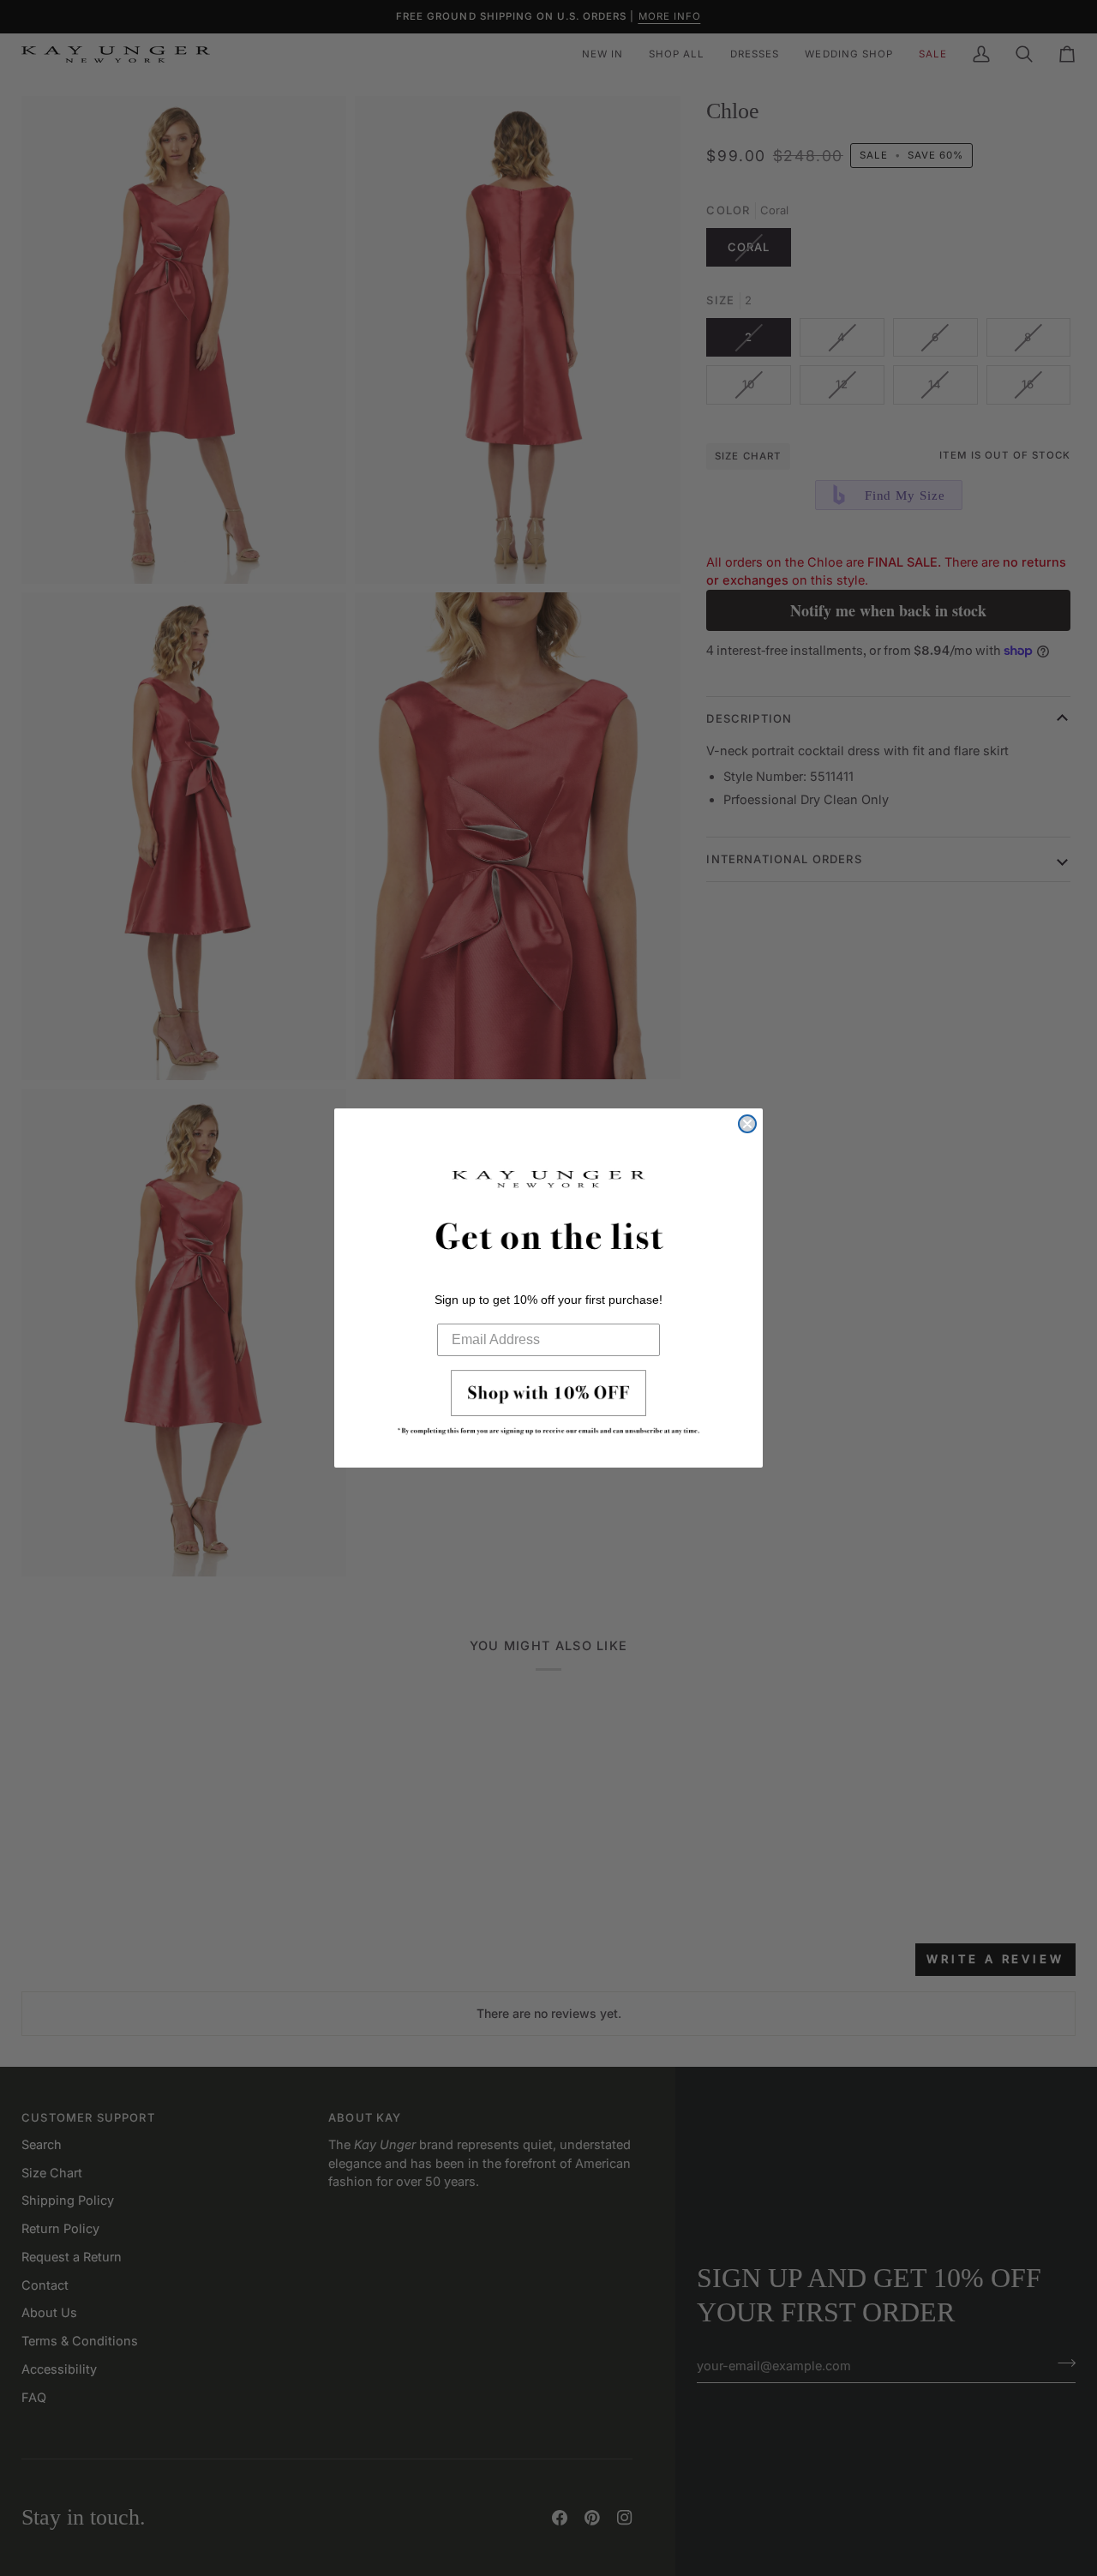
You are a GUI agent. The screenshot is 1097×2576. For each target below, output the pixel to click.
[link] (548, 1408)
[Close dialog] (747, 1124)
